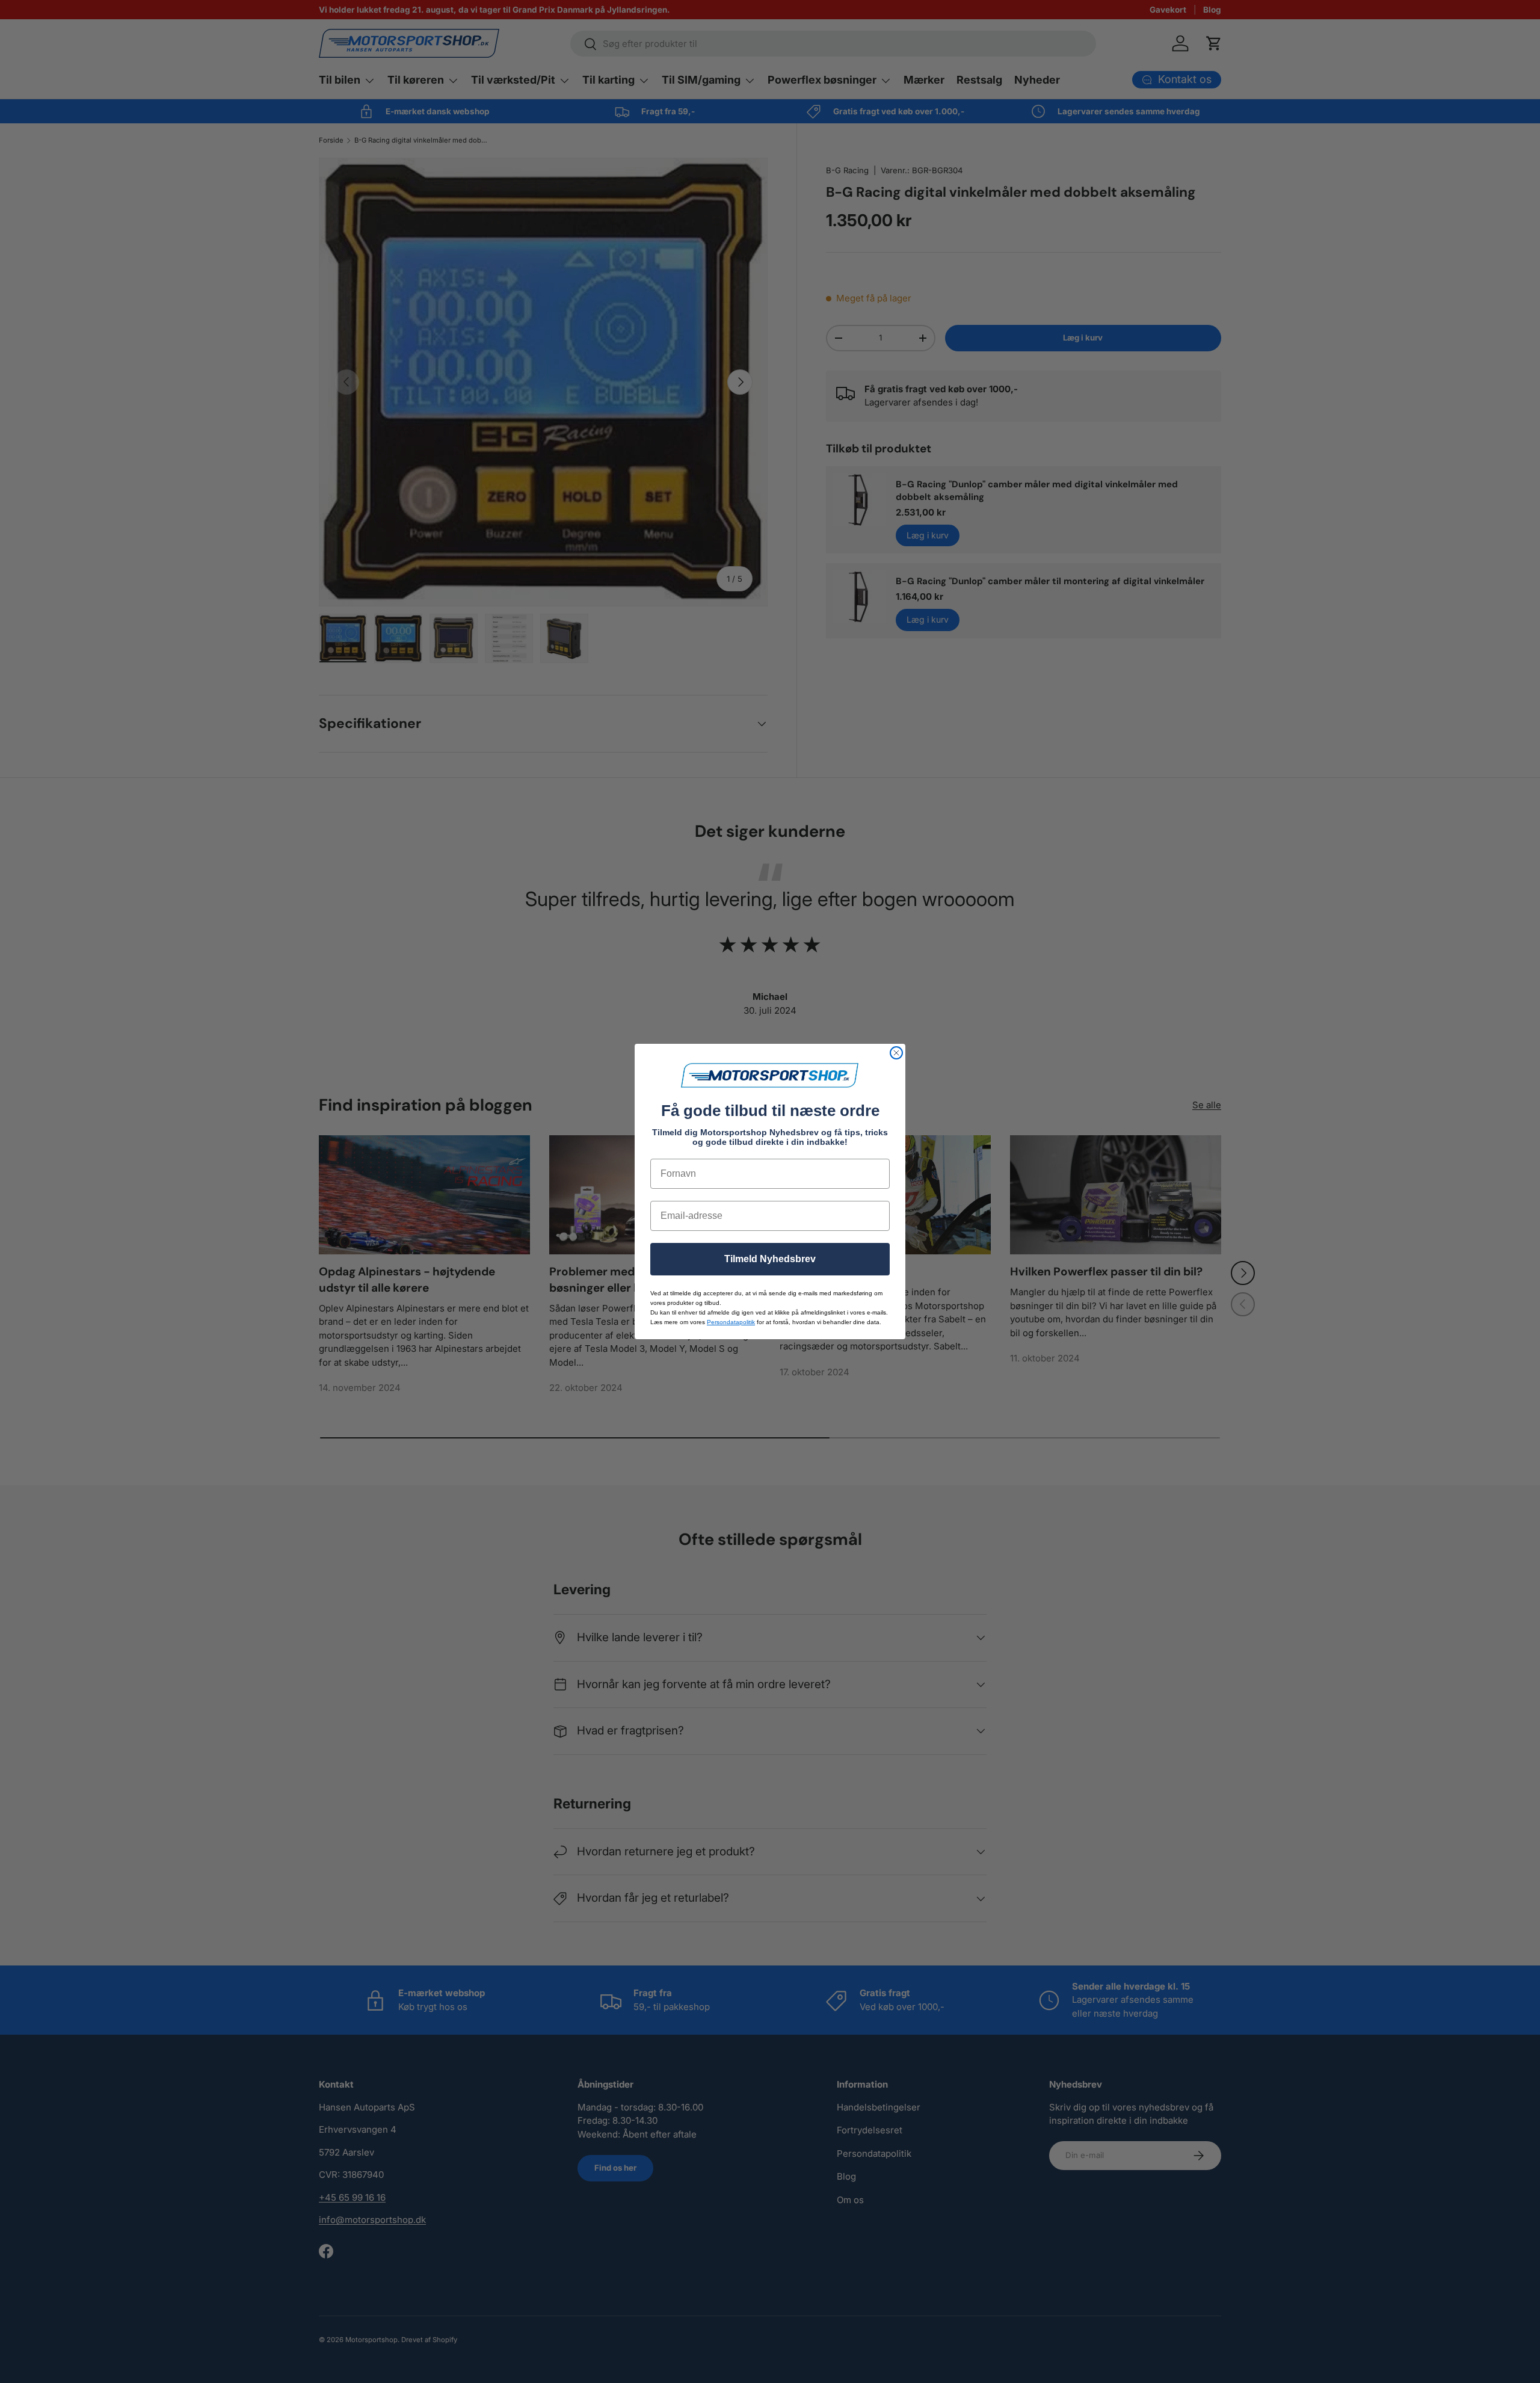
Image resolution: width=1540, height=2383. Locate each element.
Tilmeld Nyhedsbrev (770, 1259)
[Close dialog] (896, 1053)
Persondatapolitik (731, 1322)
